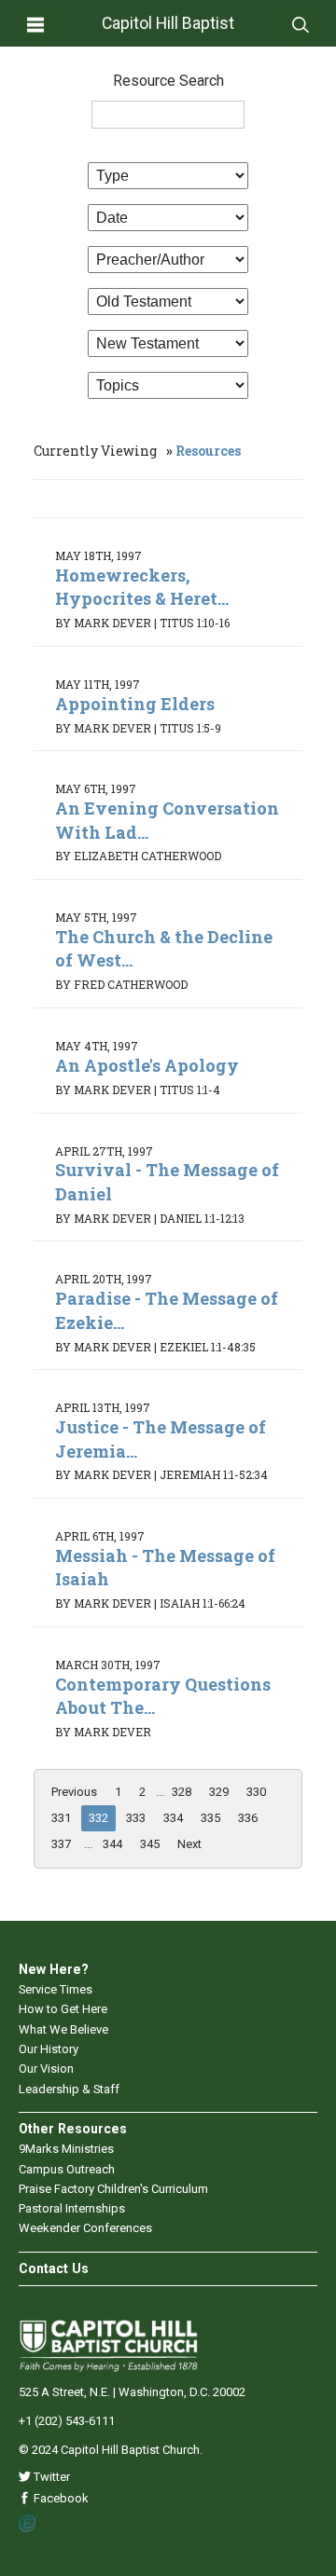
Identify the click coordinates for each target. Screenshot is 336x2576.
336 (248, 1818)
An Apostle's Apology (147, 1065)
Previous (74, 1792)
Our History (49, 2049)
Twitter (50, 2477)
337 (61, 1844)
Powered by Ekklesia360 (28, 2524)
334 (173, 1818)
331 (61, 1818)
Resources (208, 451)
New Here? (54, 1969)
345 (150, 1844)
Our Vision (46, 2069)
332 (98, 1818)
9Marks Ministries (66, 2149)
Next (189, 1844)
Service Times (56, 1989)
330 (256, 1792)
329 (219, 1792)
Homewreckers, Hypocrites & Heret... (142, 587)
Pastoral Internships (72, 2208)
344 (112, 1844)
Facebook (60, 2498)
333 (136, 1818)
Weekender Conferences (85, 2228)
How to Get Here (63, 2009)
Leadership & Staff (69, 2089)
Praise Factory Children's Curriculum (113, 2189)
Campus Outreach (67, 2169)
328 (182, 1792)
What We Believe (63, 2029)
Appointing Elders (135, 704)
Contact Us (54, 2268)
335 (210, 1818)
